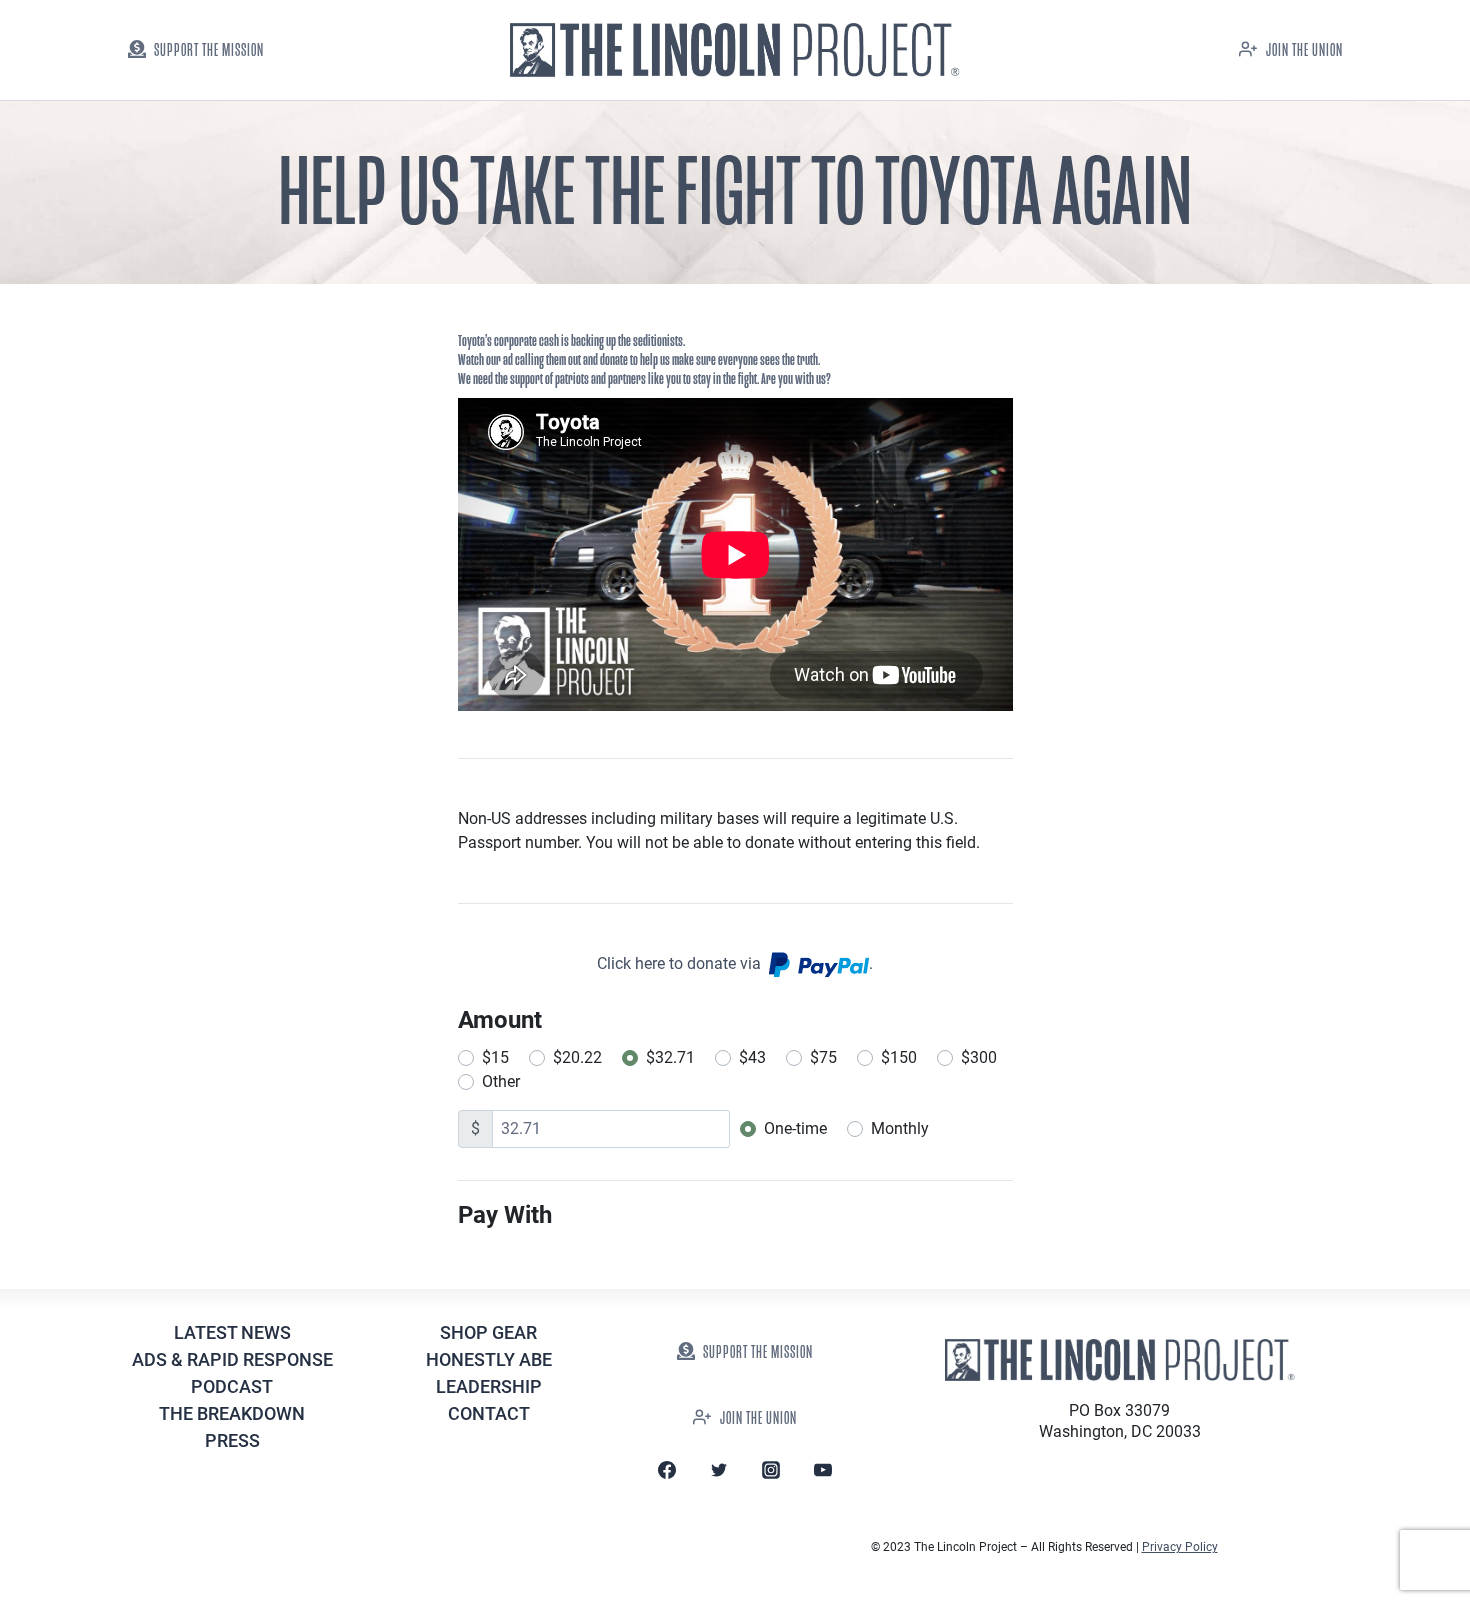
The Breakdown (232, 1413)
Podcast (232, 1386)
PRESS (232, 1440)
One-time (795, 1128)
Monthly (900, 1128)
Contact (489, 1413)
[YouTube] (823, 1470)
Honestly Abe (489, 1359)
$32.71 (670, 1057)
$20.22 (577, 1057)
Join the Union (1304, 50)
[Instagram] (771, 1470)
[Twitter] (719, 1470)
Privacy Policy (1180, 1547)
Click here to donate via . (735, 963)
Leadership (489, 1386)
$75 (823, 1057)
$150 (899, 1057)
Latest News (232, 1332)
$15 (495, 1057)
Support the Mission (209, 50)
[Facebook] (667, 1470)
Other (501, 1081)
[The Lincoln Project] (735, 50)
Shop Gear (488, 1332)
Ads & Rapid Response (232, 1359)
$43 (752, 1057)
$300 (979, 1057)
